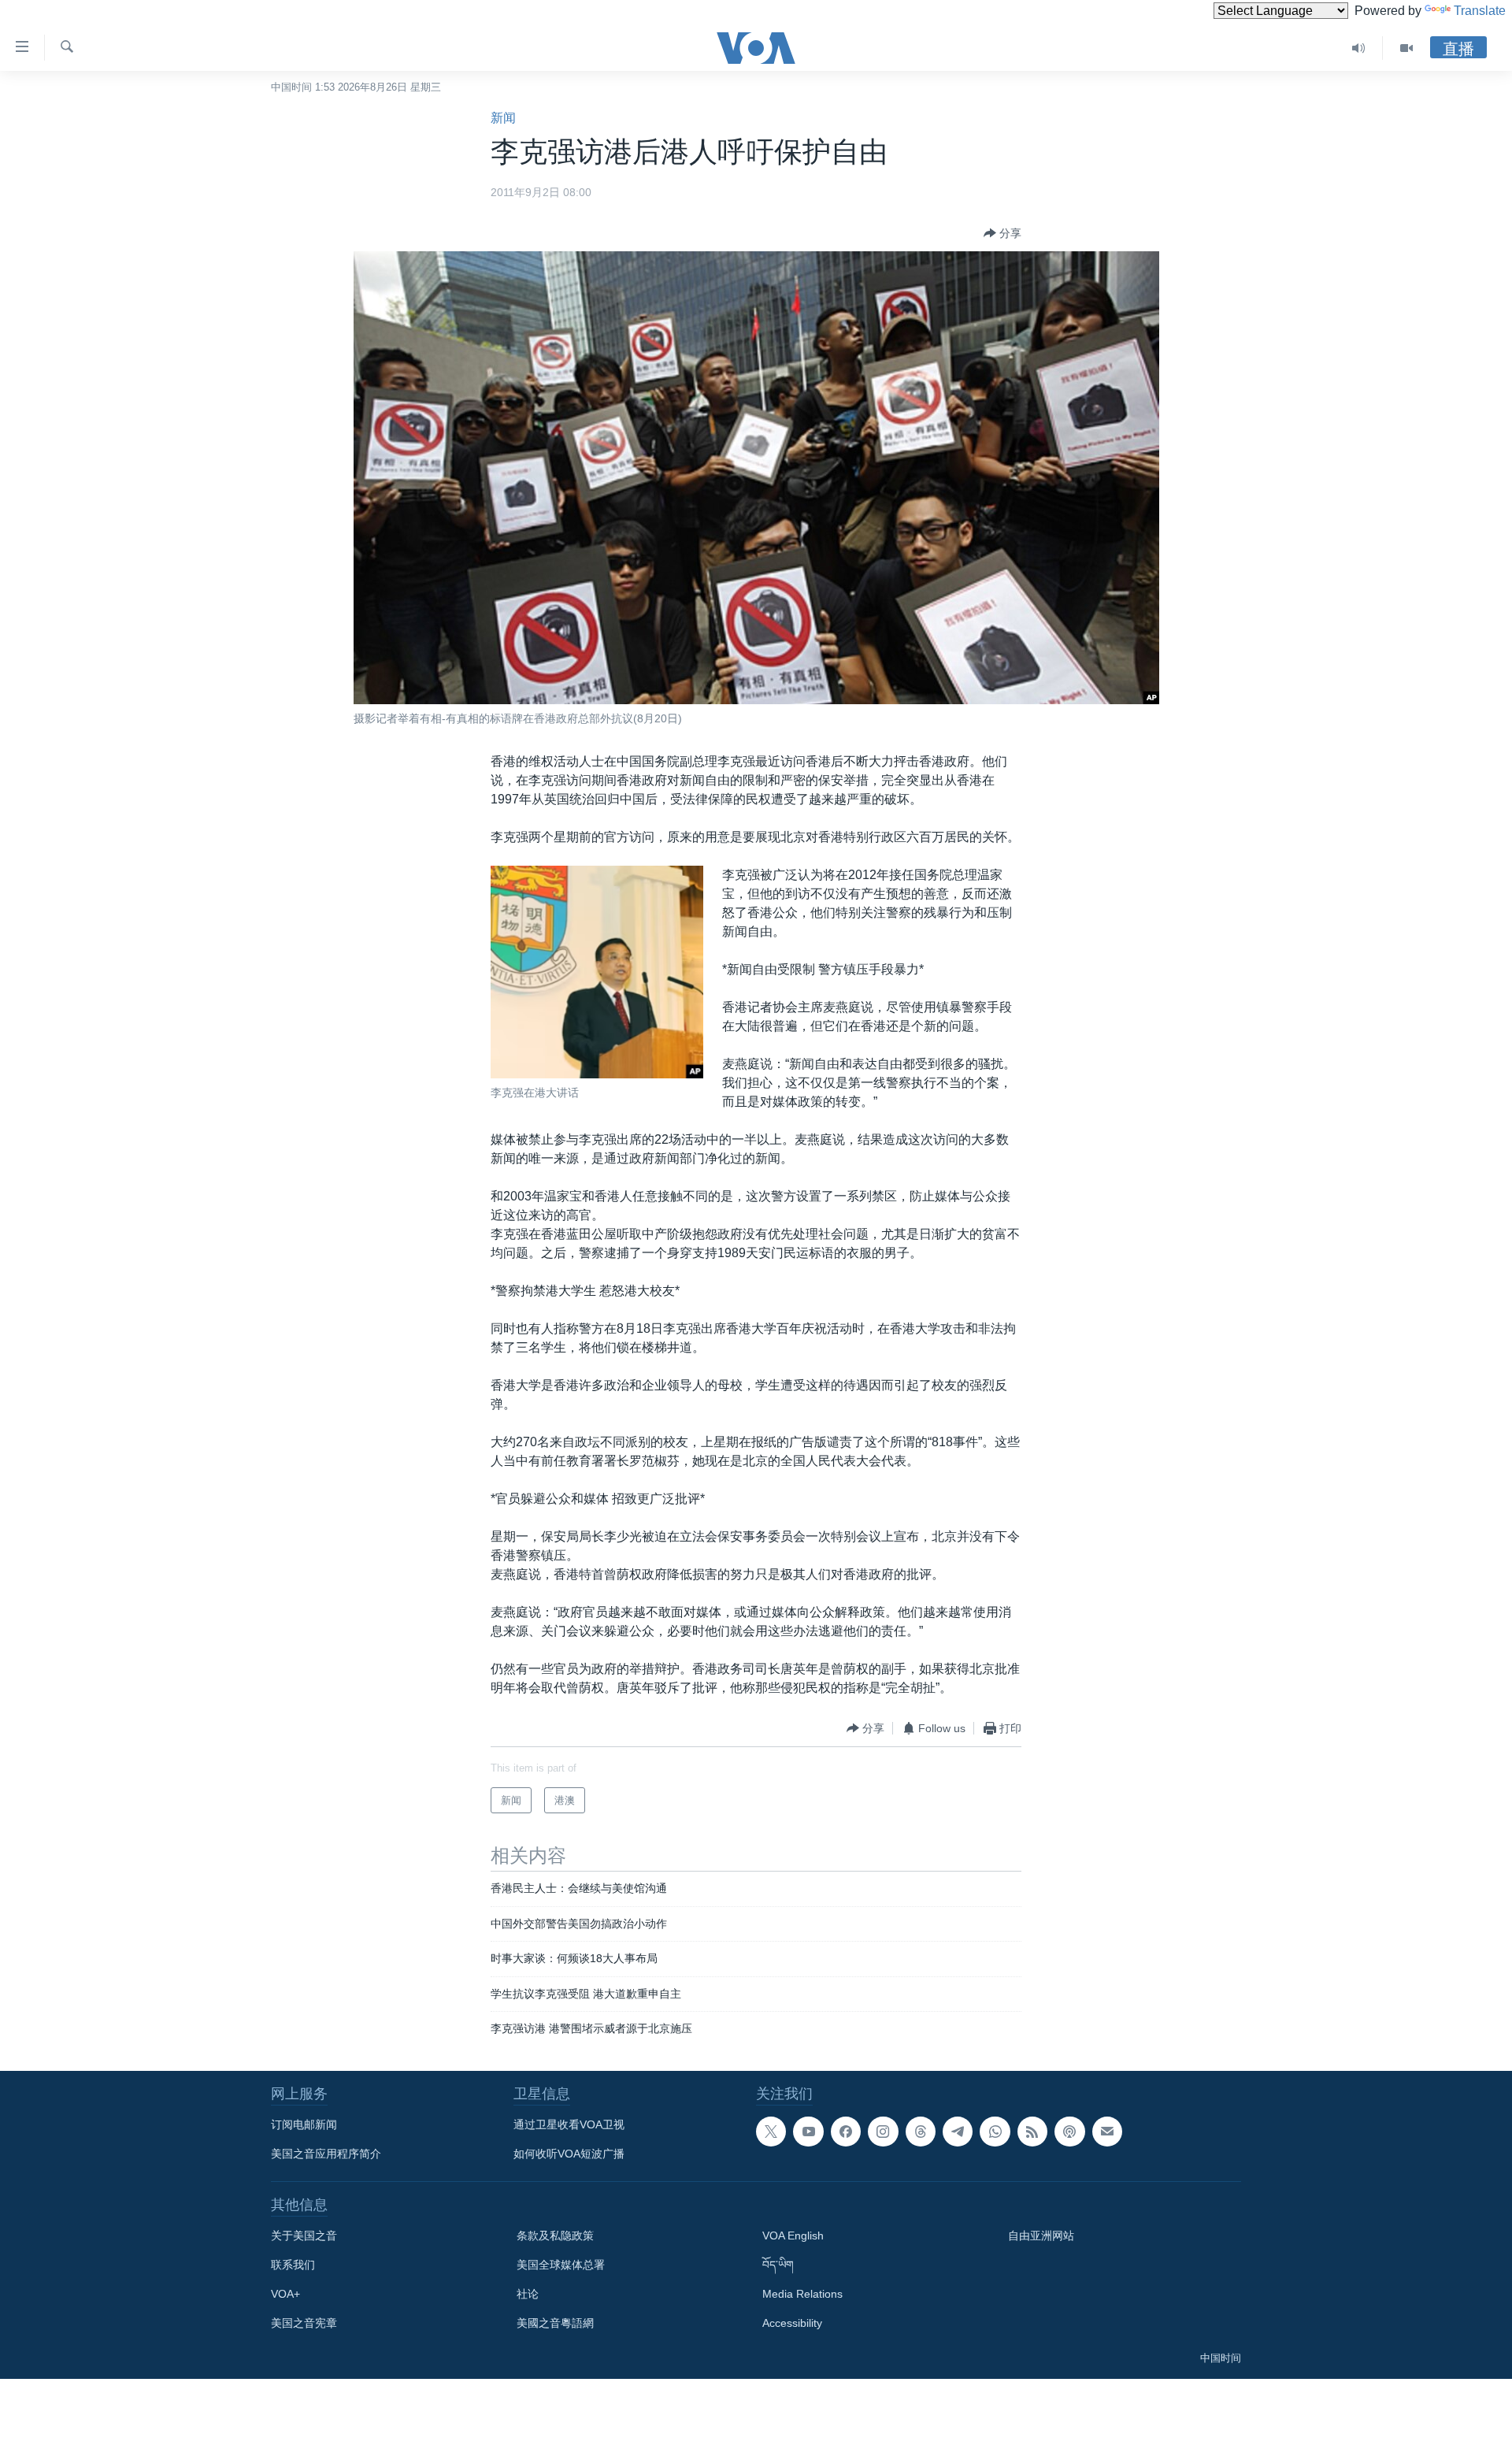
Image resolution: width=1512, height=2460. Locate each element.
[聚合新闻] (1032, 2132)
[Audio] (1359, 48)
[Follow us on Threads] (921, 2132)
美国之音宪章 (304, 2323)
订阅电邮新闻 (304, 2124)
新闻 (503, 118)
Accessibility (792, 2323)
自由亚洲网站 (1041, 2236)
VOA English (793, 2236)
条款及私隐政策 (555, 2236)
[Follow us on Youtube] (808, 2132)
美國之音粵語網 (555, 2323)
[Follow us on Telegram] (958, 2132)
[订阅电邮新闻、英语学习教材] (1107, 2132)
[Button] (1002, 233)
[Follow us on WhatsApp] (995, 2132)
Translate (1480, 11)
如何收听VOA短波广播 (569, 2154)
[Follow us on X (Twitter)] (771, 2132)
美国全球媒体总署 (561, 2265)
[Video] (1406, 48)
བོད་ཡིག (778, 2265)
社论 (528, 2294)
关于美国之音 (304, 2236)
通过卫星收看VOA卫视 (569, 2124)
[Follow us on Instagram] (883, 2132)
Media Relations (802, 2294)
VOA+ (285, 2294)
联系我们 (293, 2265)
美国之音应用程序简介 (326, 2154)
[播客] (1069, 2132)
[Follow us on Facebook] (846, 2132)
